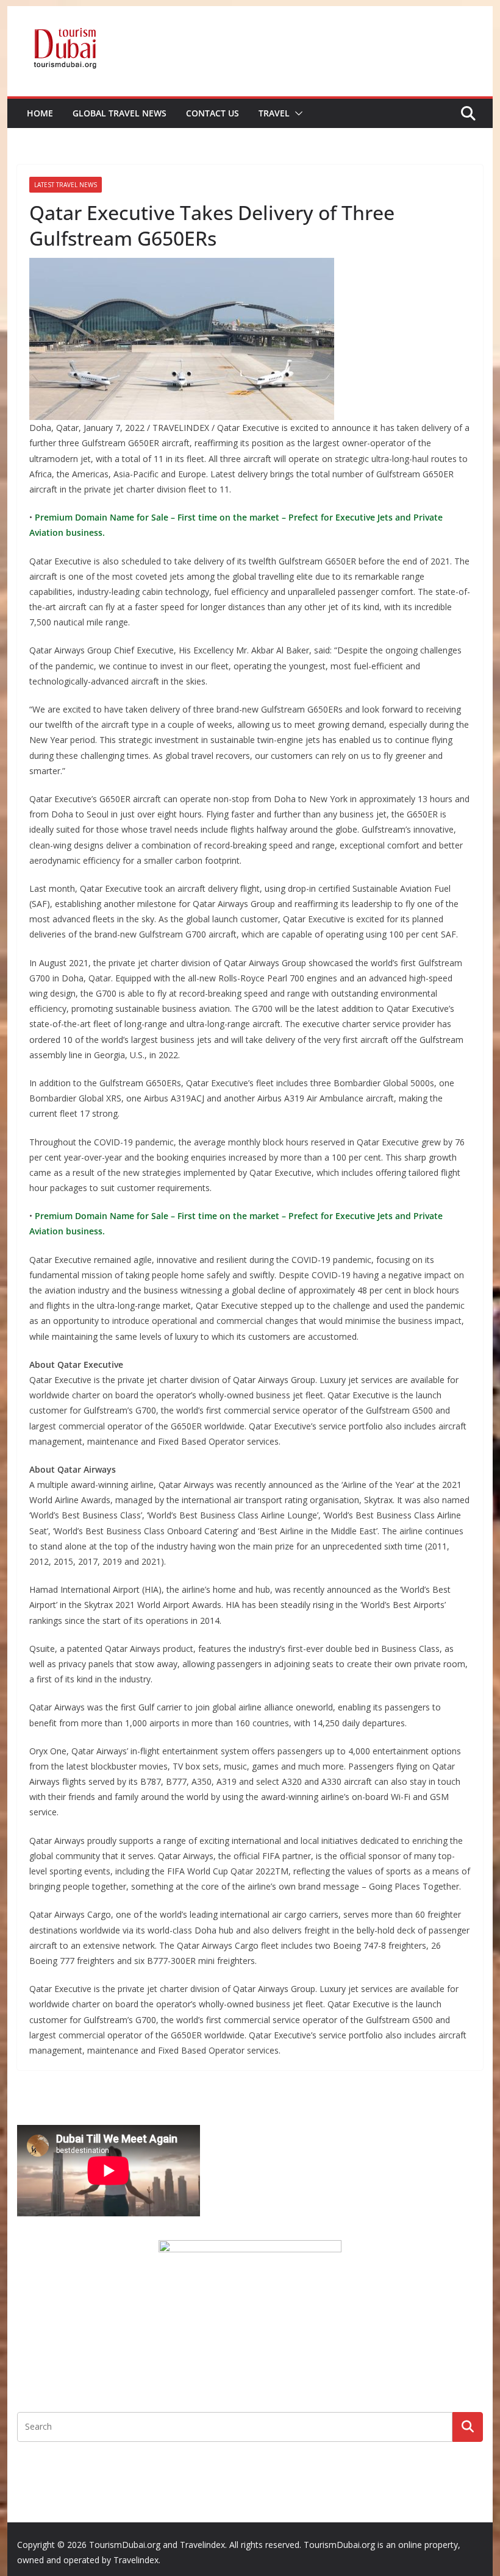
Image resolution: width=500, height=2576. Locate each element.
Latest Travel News (66, 185)
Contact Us (212, 113)
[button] (296, 113)
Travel (274, 113)
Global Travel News (120, 113)
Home (40, 113)
